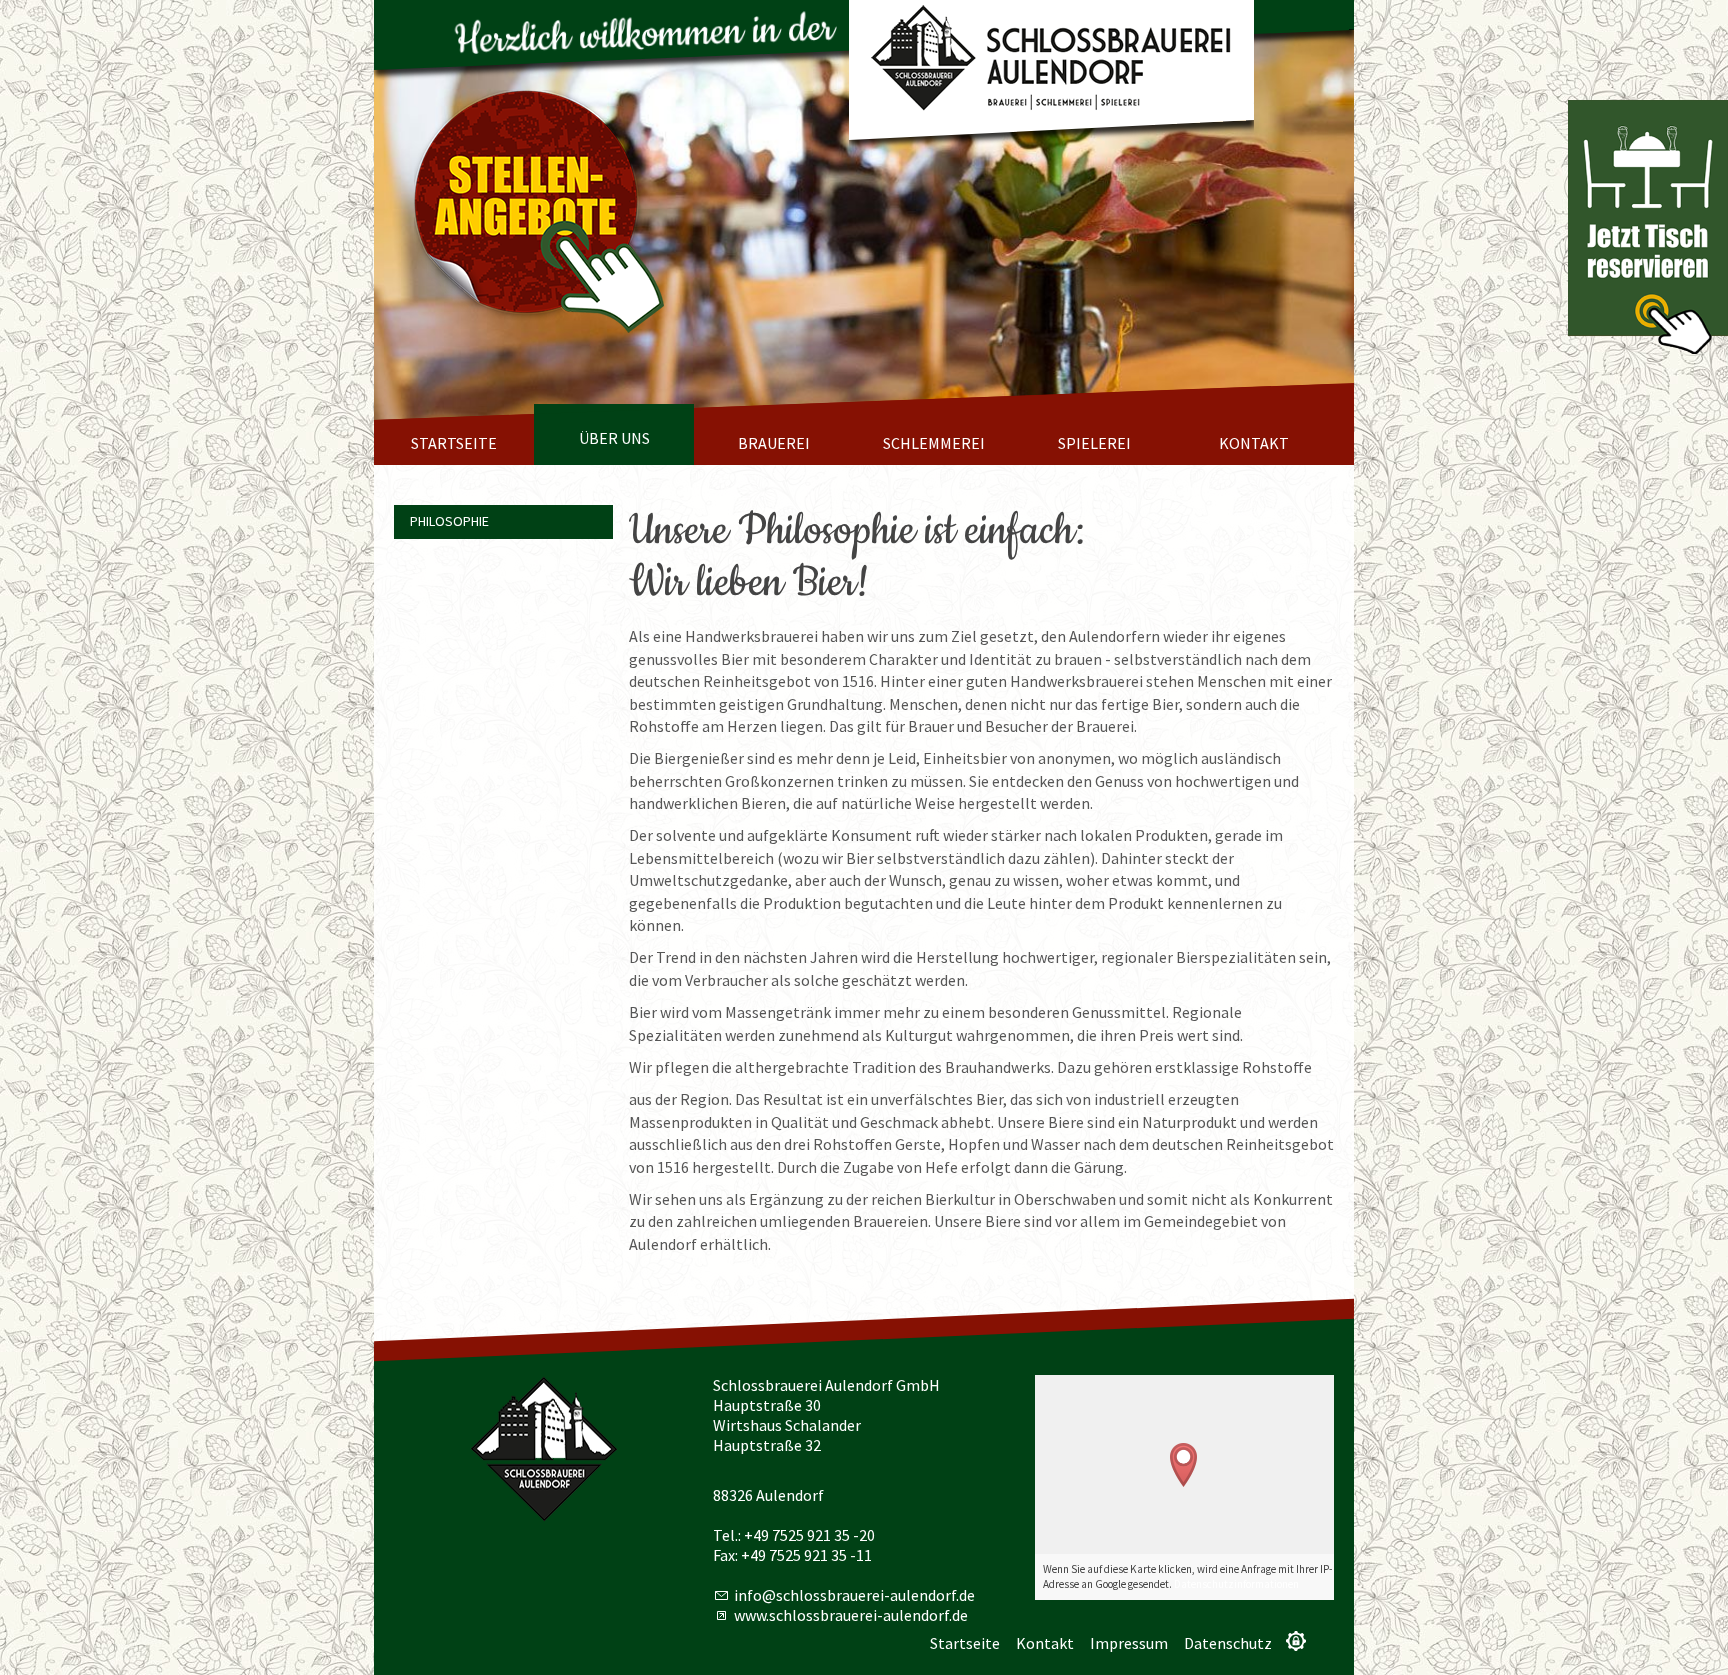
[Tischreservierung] (1648, 227)
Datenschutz (1228, 1643)
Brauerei (774, 443)
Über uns (614, 438)
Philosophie (449, 521)
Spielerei (1094, 443)
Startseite (454, 443)
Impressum (1129, 1643)
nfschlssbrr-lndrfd (852, 1595)
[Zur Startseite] (1051, 61)
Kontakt (1254, 443)
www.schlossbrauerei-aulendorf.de (851, 1615)
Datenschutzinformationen (1236, 1584)
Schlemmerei (934, 443)
